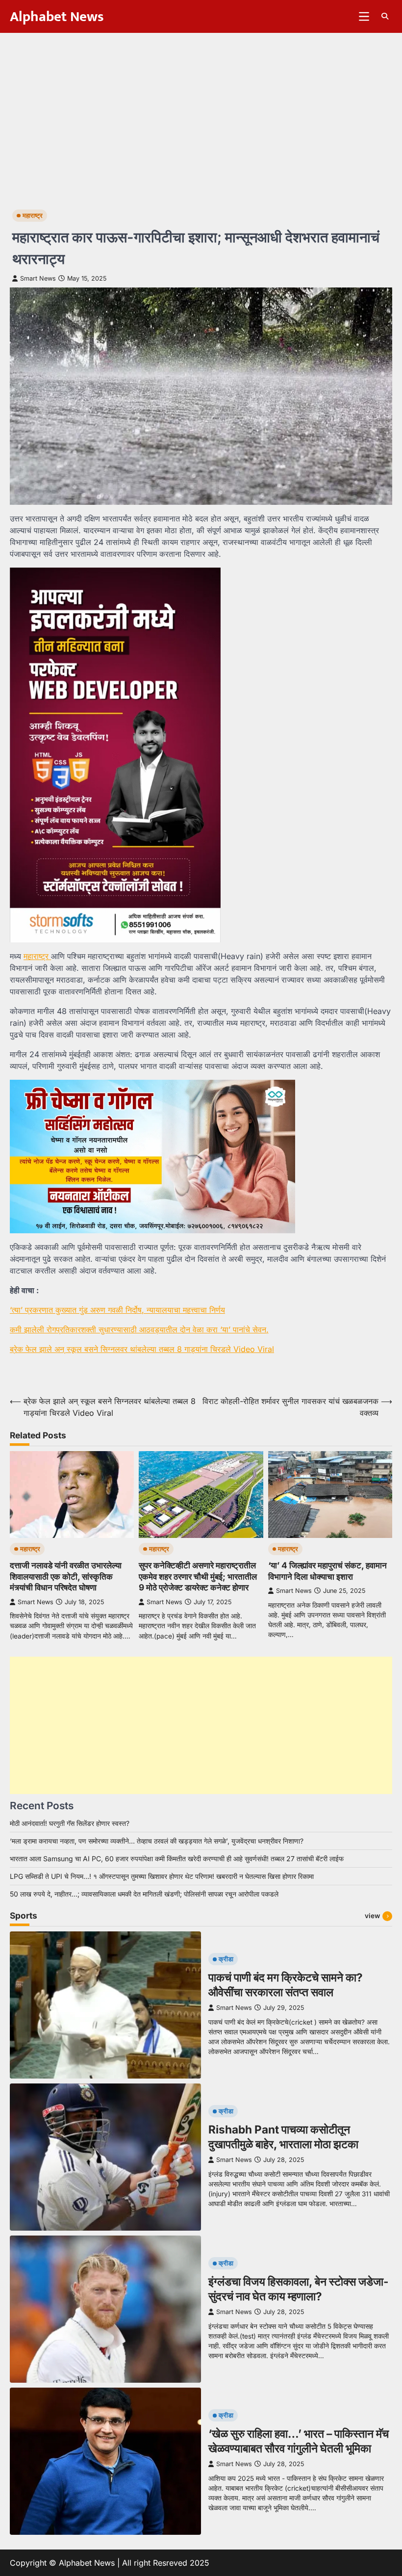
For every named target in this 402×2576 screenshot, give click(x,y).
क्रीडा (226, 1959)
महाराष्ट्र (33, 216)
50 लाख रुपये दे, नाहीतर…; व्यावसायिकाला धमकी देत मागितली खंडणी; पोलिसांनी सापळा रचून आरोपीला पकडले (144, 1894)
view (372, 1916)
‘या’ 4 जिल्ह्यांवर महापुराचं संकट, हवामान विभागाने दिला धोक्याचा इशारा (327, 1571)
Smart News (38, 278)
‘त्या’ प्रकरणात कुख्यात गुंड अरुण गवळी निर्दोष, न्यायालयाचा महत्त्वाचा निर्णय (117, 1310)
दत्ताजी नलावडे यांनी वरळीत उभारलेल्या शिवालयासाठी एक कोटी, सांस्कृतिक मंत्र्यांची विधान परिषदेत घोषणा (66, 1576)
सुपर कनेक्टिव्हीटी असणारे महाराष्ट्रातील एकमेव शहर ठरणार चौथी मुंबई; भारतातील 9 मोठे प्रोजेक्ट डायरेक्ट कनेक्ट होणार (198, 1576)
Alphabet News (57, 17)
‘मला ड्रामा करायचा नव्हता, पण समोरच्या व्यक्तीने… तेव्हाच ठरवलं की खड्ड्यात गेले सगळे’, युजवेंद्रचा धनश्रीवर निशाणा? (157, 1841)
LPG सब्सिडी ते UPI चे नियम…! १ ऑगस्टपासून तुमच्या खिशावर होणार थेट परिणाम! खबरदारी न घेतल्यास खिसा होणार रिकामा (162, 1876)
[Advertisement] (201, 106)
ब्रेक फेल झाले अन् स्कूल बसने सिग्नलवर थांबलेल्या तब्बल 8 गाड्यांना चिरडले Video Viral (142, 1349)
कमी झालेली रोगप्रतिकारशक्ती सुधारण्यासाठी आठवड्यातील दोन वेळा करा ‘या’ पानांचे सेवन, (139, 1329)
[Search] (385, 16)
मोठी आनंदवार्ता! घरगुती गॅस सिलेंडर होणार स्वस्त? (70, 1823)
